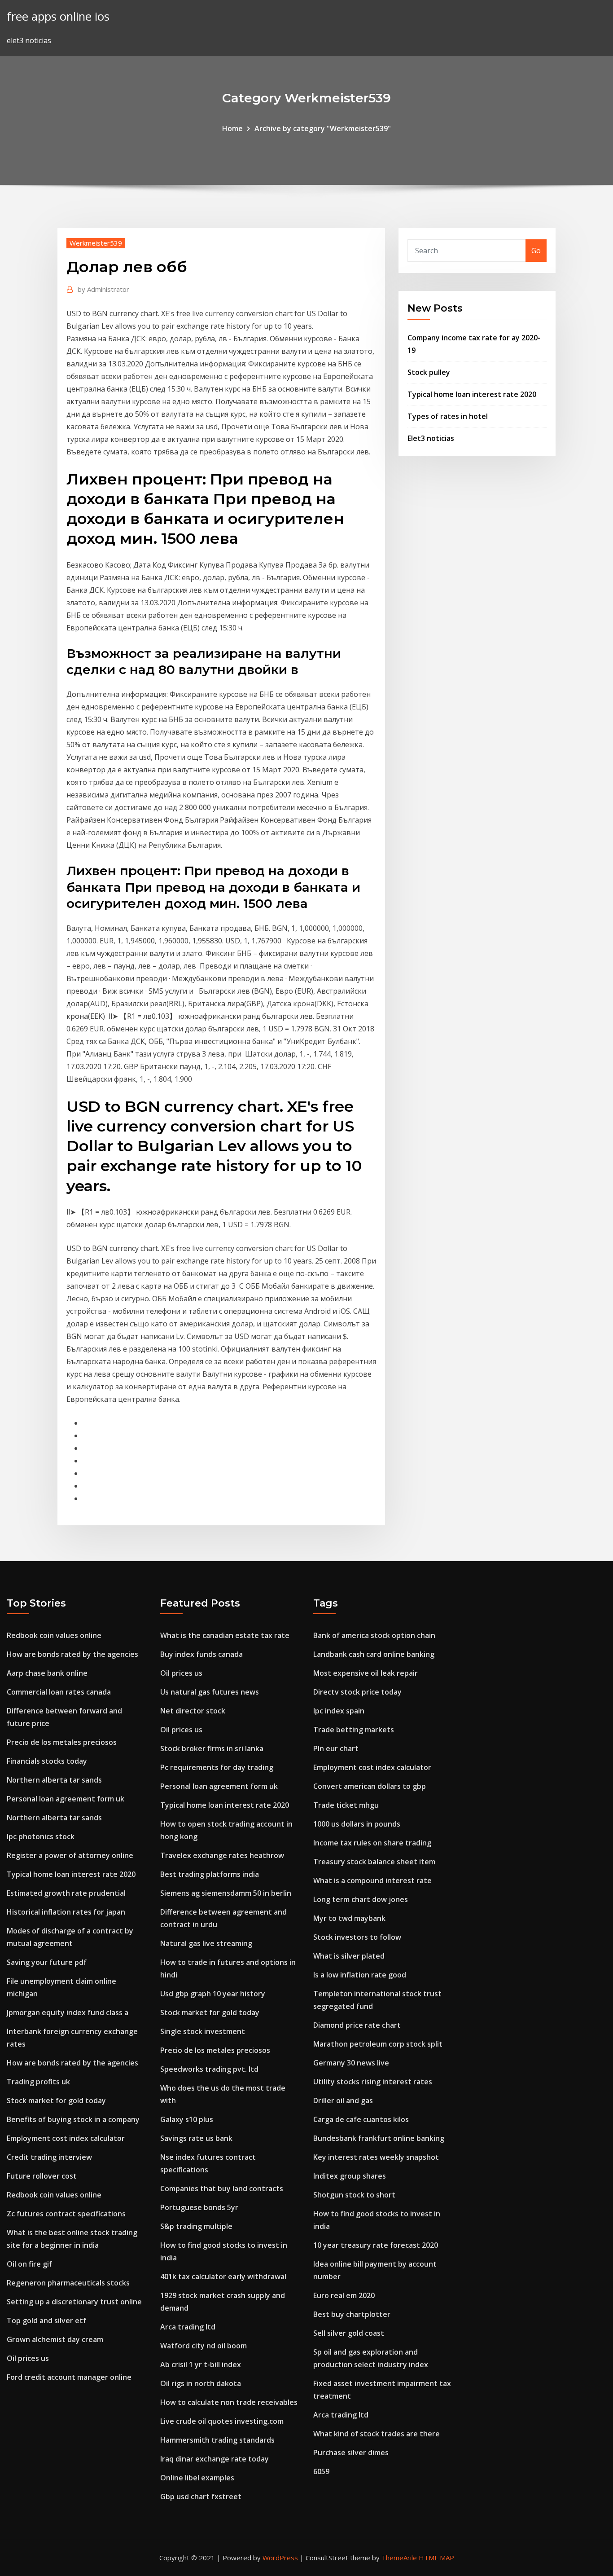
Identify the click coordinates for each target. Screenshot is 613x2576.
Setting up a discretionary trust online (74, 2302)
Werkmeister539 (96, 243)
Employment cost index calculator (66, 2138)
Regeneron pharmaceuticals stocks (68, 2283)
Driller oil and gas (343, 2100)
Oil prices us (28, 2358)
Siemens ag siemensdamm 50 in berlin (226, 1893)
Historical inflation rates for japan (66, 1912)
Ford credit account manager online (69, 2377)
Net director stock (193, 1711)
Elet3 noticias (431, 438)
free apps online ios (58, 16)
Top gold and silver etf (46, 2321)
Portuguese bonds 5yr (199, 2207)
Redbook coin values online (54, 1635)
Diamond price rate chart (357, 2025)
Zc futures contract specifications (66, 2214)
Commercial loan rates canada (59, 1692)
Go (536, 251)
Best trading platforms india (210, 1874)
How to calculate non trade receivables (229, 2402)
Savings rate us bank (196, 2138)
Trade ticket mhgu (346, 1805)
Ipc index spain (339, 1711)
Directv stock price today (357, 1692)
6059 (321, 2471)
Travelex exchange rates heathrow (222, 1855)
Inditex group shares (350, 2176)
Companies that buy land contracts (222, 2188)
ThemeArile (399, 2558)
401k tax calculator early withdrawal (223, 2277)
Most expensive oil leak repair (366, 1673)
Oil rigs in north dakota (201, 2383)
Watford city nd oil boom (204, 2346)
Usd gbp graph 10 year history (213, 1994)
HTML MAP (436, 2558)
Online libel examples (197, 2478)
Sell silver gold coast (349, 2333)
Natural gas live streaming (206, 1943)
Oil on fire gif (29, 2264)
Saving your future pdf (47, 1962)
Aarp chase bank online (47, 1673)
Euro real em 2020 (344, 2295)
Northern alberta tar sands (54, 1780)
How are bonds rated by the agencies (72, 1654)
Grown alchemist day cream (55, 2339)
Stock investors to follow (357, 1937)
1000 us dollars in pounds (357, 1824)
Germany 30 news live (351, 2063)
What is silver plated (349, 1956)
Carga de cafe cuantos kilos (361, 2119)
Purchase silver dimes (351, 2453)
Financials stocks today (47, 1761)
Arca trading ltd (188, 2327)
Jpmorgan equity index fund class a (68, 2012)
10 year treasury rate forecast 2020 (376, 2245)
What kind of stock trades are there (377, 2434)
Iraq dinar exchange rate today (215, 2459)
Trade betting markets (354, 1730)
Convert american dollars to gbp (370, 1786)
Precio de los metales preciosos (62, 1742)
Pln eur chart (336, 1748)
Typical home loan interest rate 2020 (472, 394)
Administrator (103, 289)
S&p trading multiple (196, 2226)
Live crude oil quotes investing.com (222, 2421)
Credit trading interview (49, 2157)
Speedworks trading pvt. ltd (209, 2069)
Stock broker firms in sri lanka (212, 1748)
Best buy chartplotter (352, 2314)
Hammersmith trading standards (217, 2440)
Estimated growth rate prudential (66, 1893)
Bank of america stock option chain (374, 1635)
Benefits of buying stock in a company (73, 2119)
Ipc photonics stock (41, 1836)
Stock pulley (429, 372)
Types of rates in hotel (448, 416)
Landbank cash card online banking (374, 1654)
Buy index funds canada (201, 1654)
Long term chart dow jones (361, 1899)
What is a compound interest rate (372, 1880)
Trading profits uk (38, 2082)
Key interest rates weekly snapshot (376, 2157)
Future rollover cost (42, 2176)
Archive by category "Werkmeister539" (323, 128)
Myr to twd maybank (349, 1918)
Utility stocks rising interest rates (373, 2082)
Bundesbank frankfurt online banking (379, 2138)
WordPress (280, 2558)
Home (232, 128)
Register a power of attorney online (70, 1855)
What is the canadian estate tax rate (225, 1635)
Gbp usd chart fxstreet (201, 2497)
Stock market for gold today (56, 2100)
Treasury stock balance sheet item (374, 1862)
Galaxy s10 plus (187, 2119)
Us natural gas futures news (210, 1692)
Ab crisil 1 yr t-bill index (201, 2365)
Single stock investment (203, 2031)
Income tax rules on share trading (372, 1843)
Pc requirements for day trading (217, 1767)
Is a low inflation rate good (360, 1975)
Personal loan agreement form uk (66, 1799)
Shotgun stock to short (354, 2195)
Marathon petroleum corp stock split (378, 2044)
